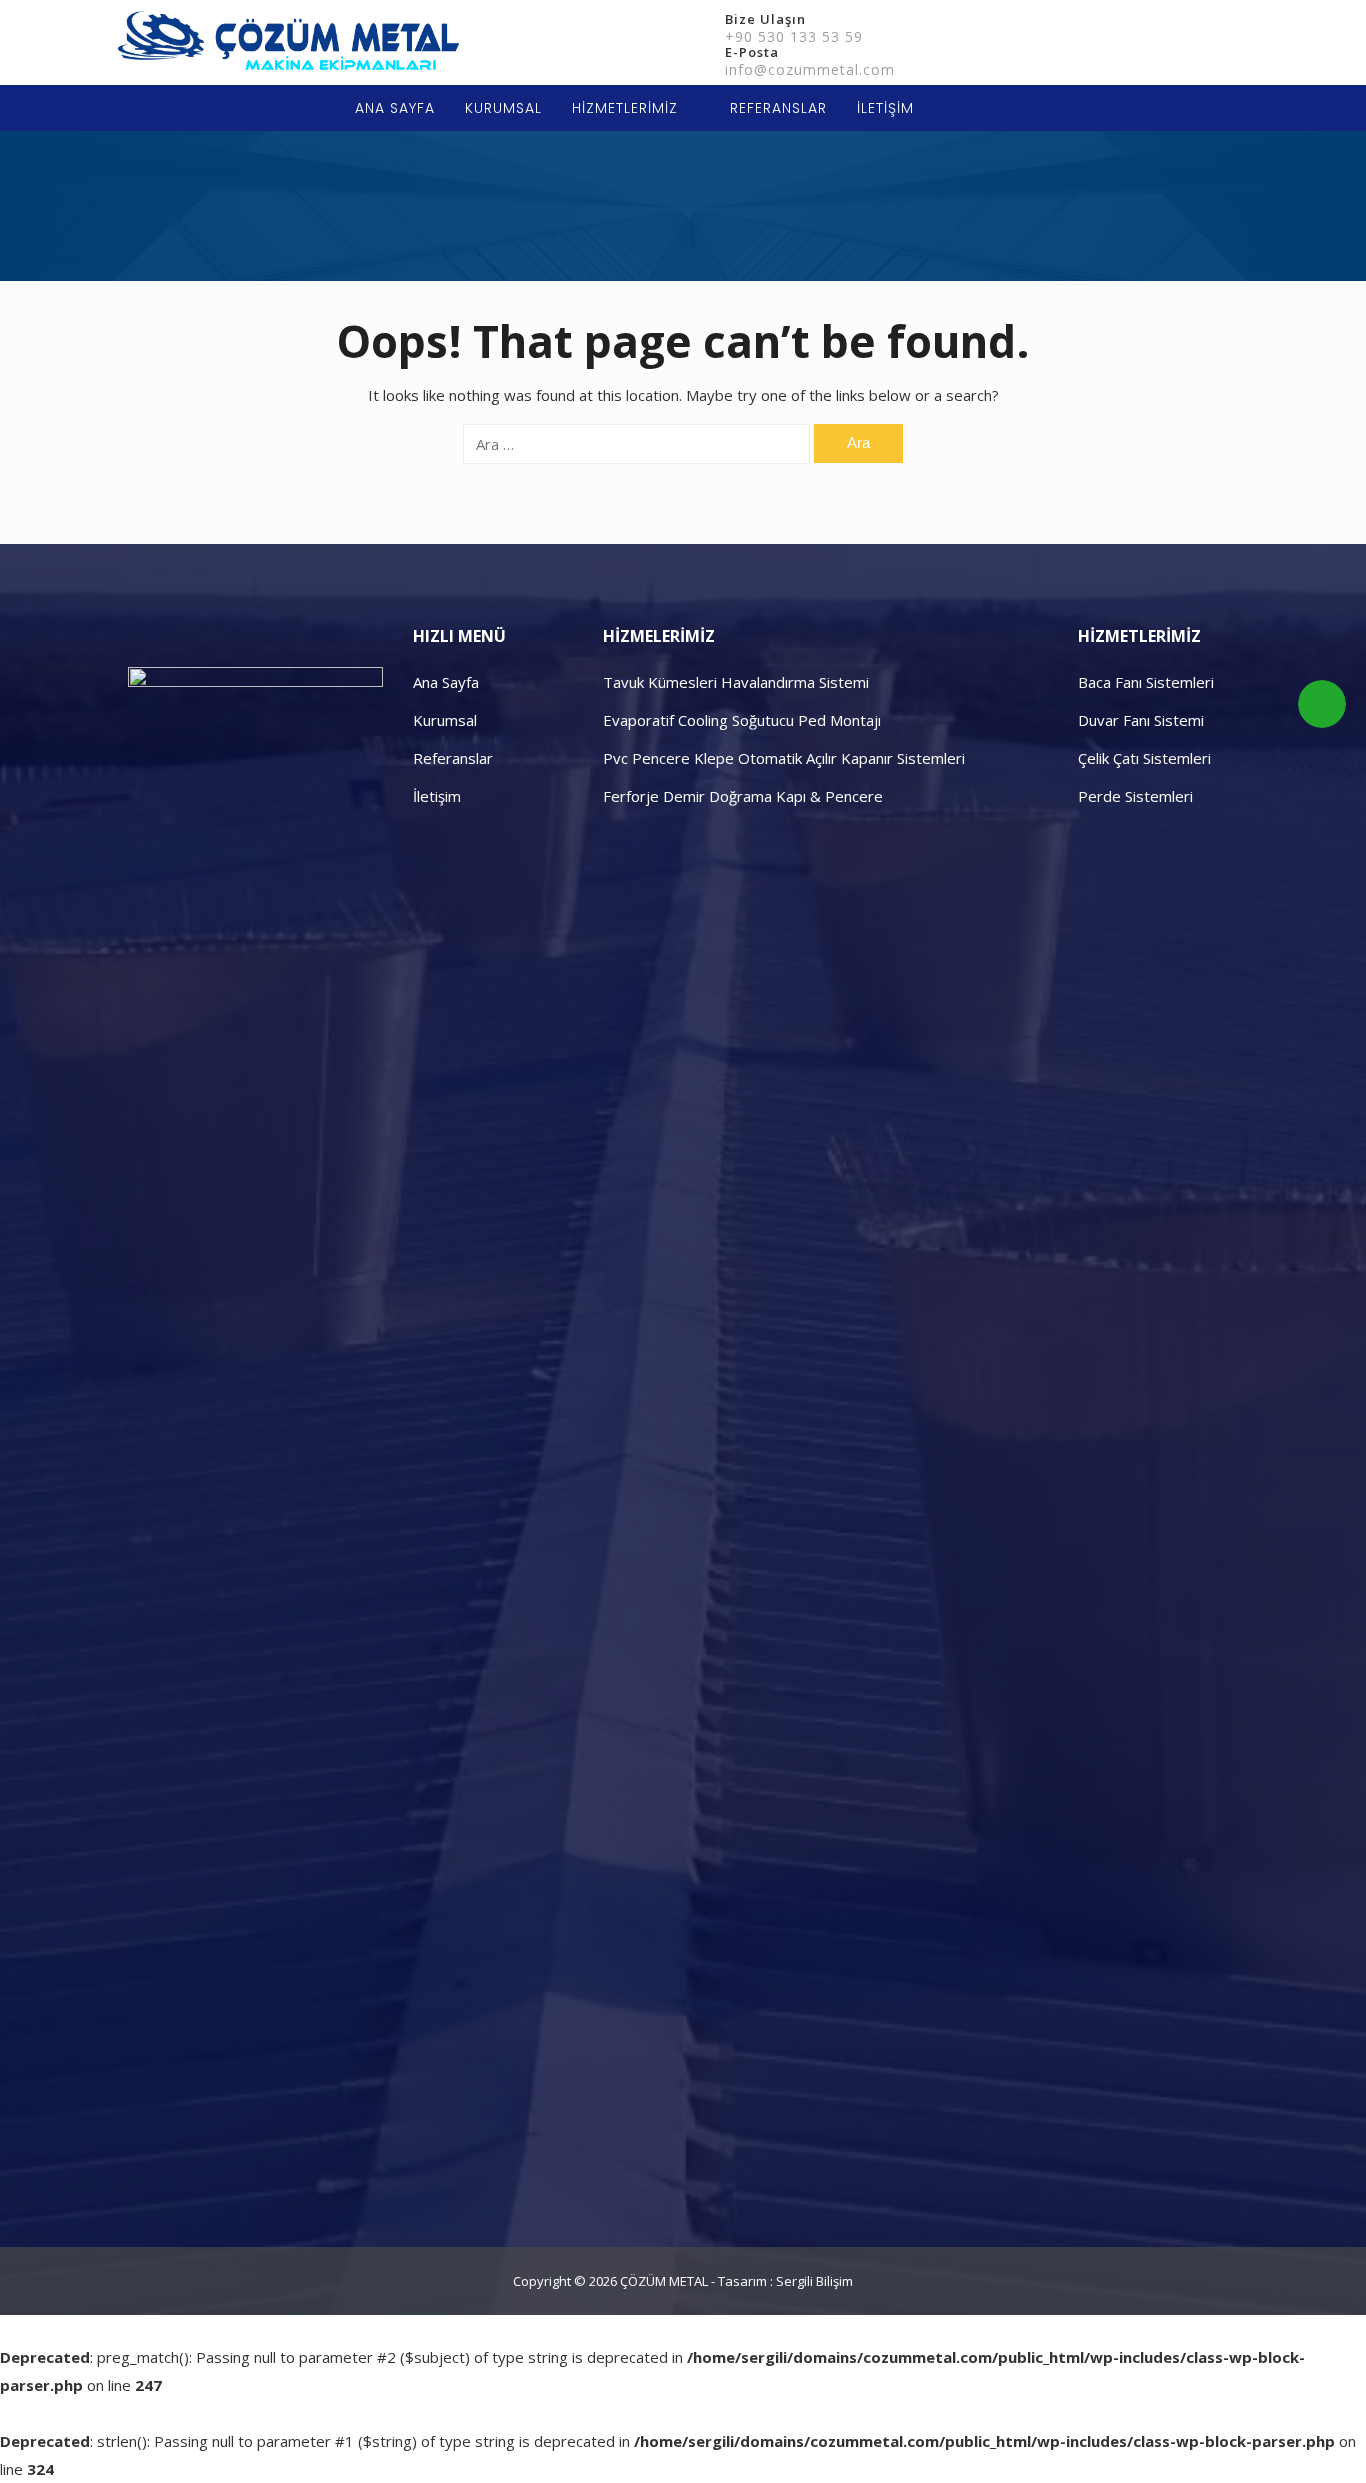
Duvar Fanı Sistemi (1141, 720)
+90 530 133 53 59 (794, 36)
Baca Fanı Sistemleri (1146, 682)
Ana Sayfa (446, 682)
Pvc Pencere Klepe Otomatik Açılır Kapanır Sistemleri (784, 758)
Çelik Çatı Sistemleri (1144, 758)
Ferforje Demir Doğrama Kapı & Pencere (743, 796)
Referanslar (453, 758)
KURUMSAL (503, 108)
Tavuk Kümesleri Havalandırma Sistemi (736, 682)
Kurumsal (445, 720)
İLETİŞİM (885, 108)
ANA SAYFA (395, 108)
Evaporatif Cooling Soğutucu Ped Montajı (742, 720)
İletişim (437, 796)
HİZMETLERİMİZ (625, 108)
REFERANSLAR (778, 108)
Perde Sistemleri (1135, 796)
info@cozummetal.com (810, 69)
